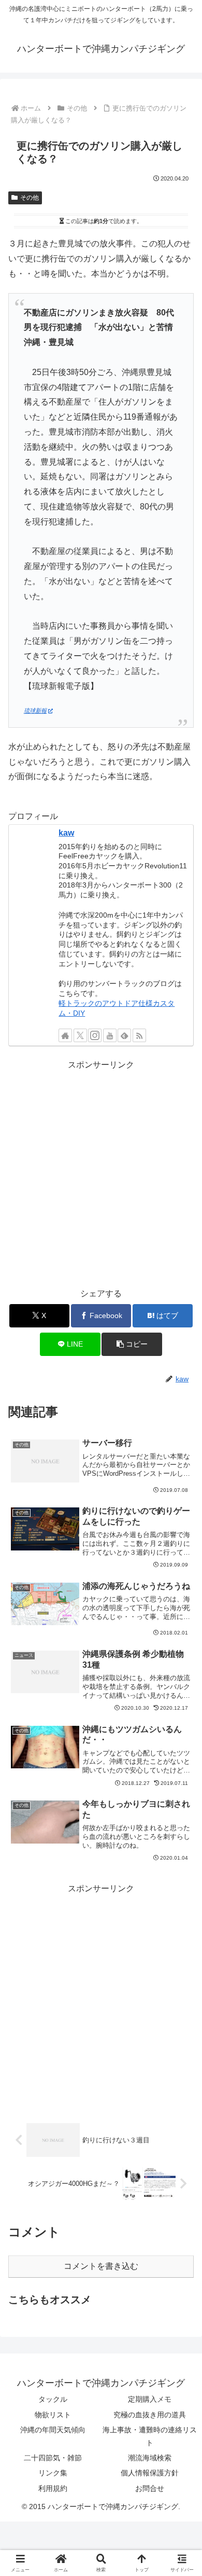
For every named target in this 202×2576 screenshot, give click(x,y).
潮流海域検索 (150, 2458)
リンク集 (53, 2473)
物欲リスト (53, 2415)
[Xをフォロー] (80, 1035)
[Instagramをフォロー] (95, 1035)
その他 (30, 198)
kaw (66, 833)
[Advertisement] (101, 1174)
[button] (132, 1344)
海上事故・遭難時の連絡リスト (150, 2436)
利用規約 (53, 2488)
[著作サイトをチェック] (65, 1035)
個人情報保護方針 (150, 2473)
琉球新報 (35, 711)
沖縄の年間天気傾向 (53, 2430)
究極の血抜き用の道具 (150, 2415)
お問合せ (150, 2488)
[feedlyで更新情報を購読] (124, 1035)
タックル (53, 2399)
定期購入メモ (150, 2399)
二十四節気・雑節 (53, 2458)
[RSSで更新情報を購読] (139, 1035)
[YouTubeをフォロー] (110, 1035)
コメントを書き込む (101, 2266)
